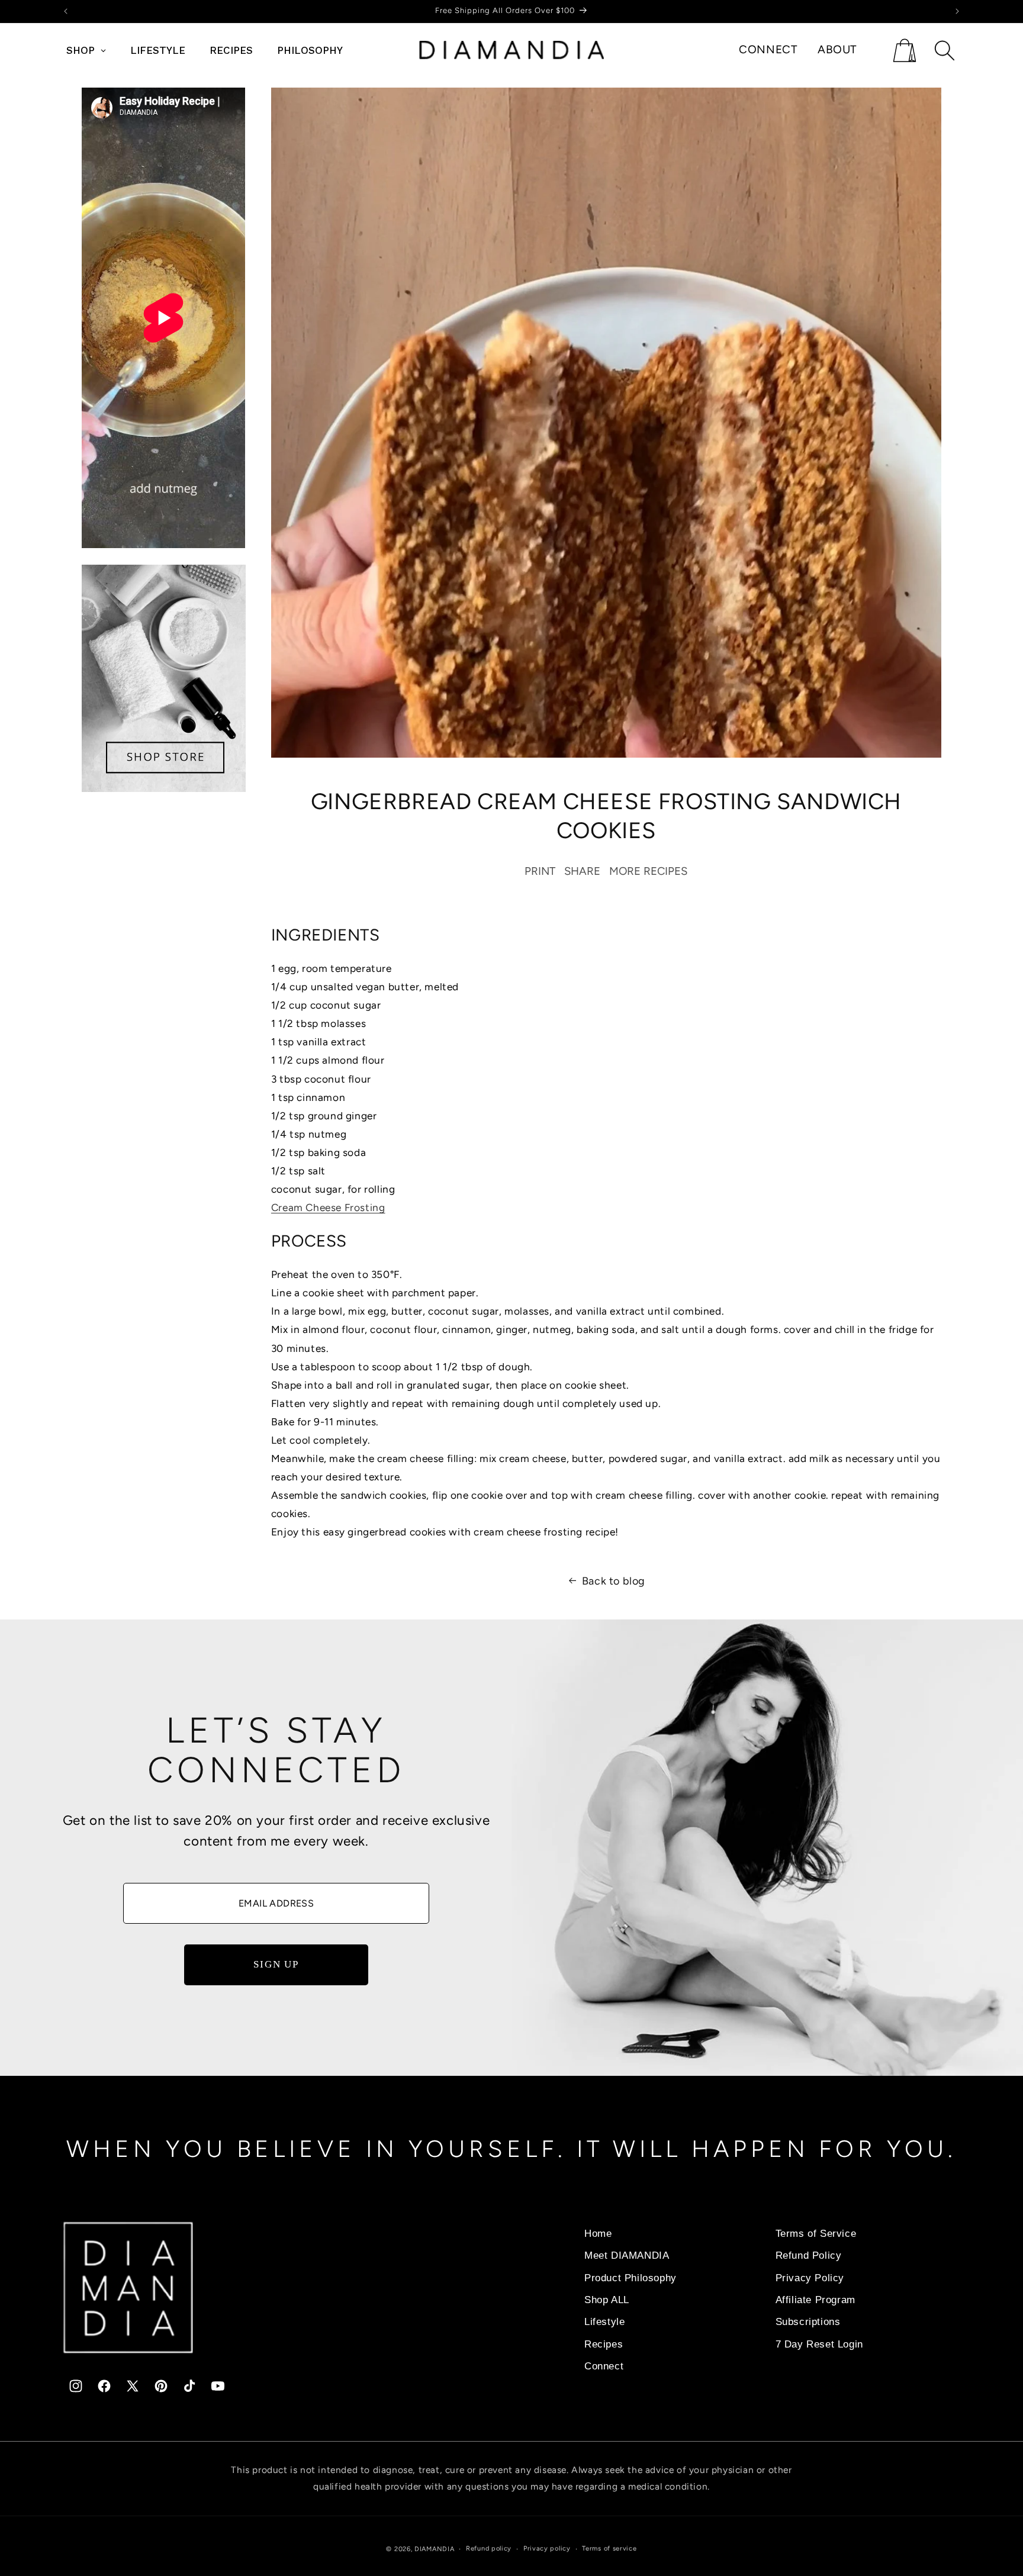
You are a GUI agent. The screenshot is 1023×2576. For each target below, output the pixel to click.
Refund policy (489, 2548)
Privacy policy (547, 2548)
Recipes (604, 2344)
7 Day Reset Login (819, 2344)
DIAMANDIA (434, 2549)
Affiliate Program (815, 2300)
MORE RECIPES (648, 872)
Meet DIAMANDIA (627, 2255)
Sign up (276, 1964)
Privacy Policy (810, 2278)
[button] (904, 50)
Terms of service (609, 2548)
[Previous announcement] (66, 11)
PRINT (540, 872)
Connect (604, 2366)
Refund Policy (809, 2255)
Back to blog (614, 1581)
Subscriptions (808, 2321)
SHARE (582, 872)
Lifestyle (604, 2321)
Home (598, 2233)
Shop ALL (607, 2300)
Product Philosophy (630, 2278)
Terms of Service (816, 2233)
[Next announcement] (957, 11)
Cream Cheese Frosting (328, 1207)
